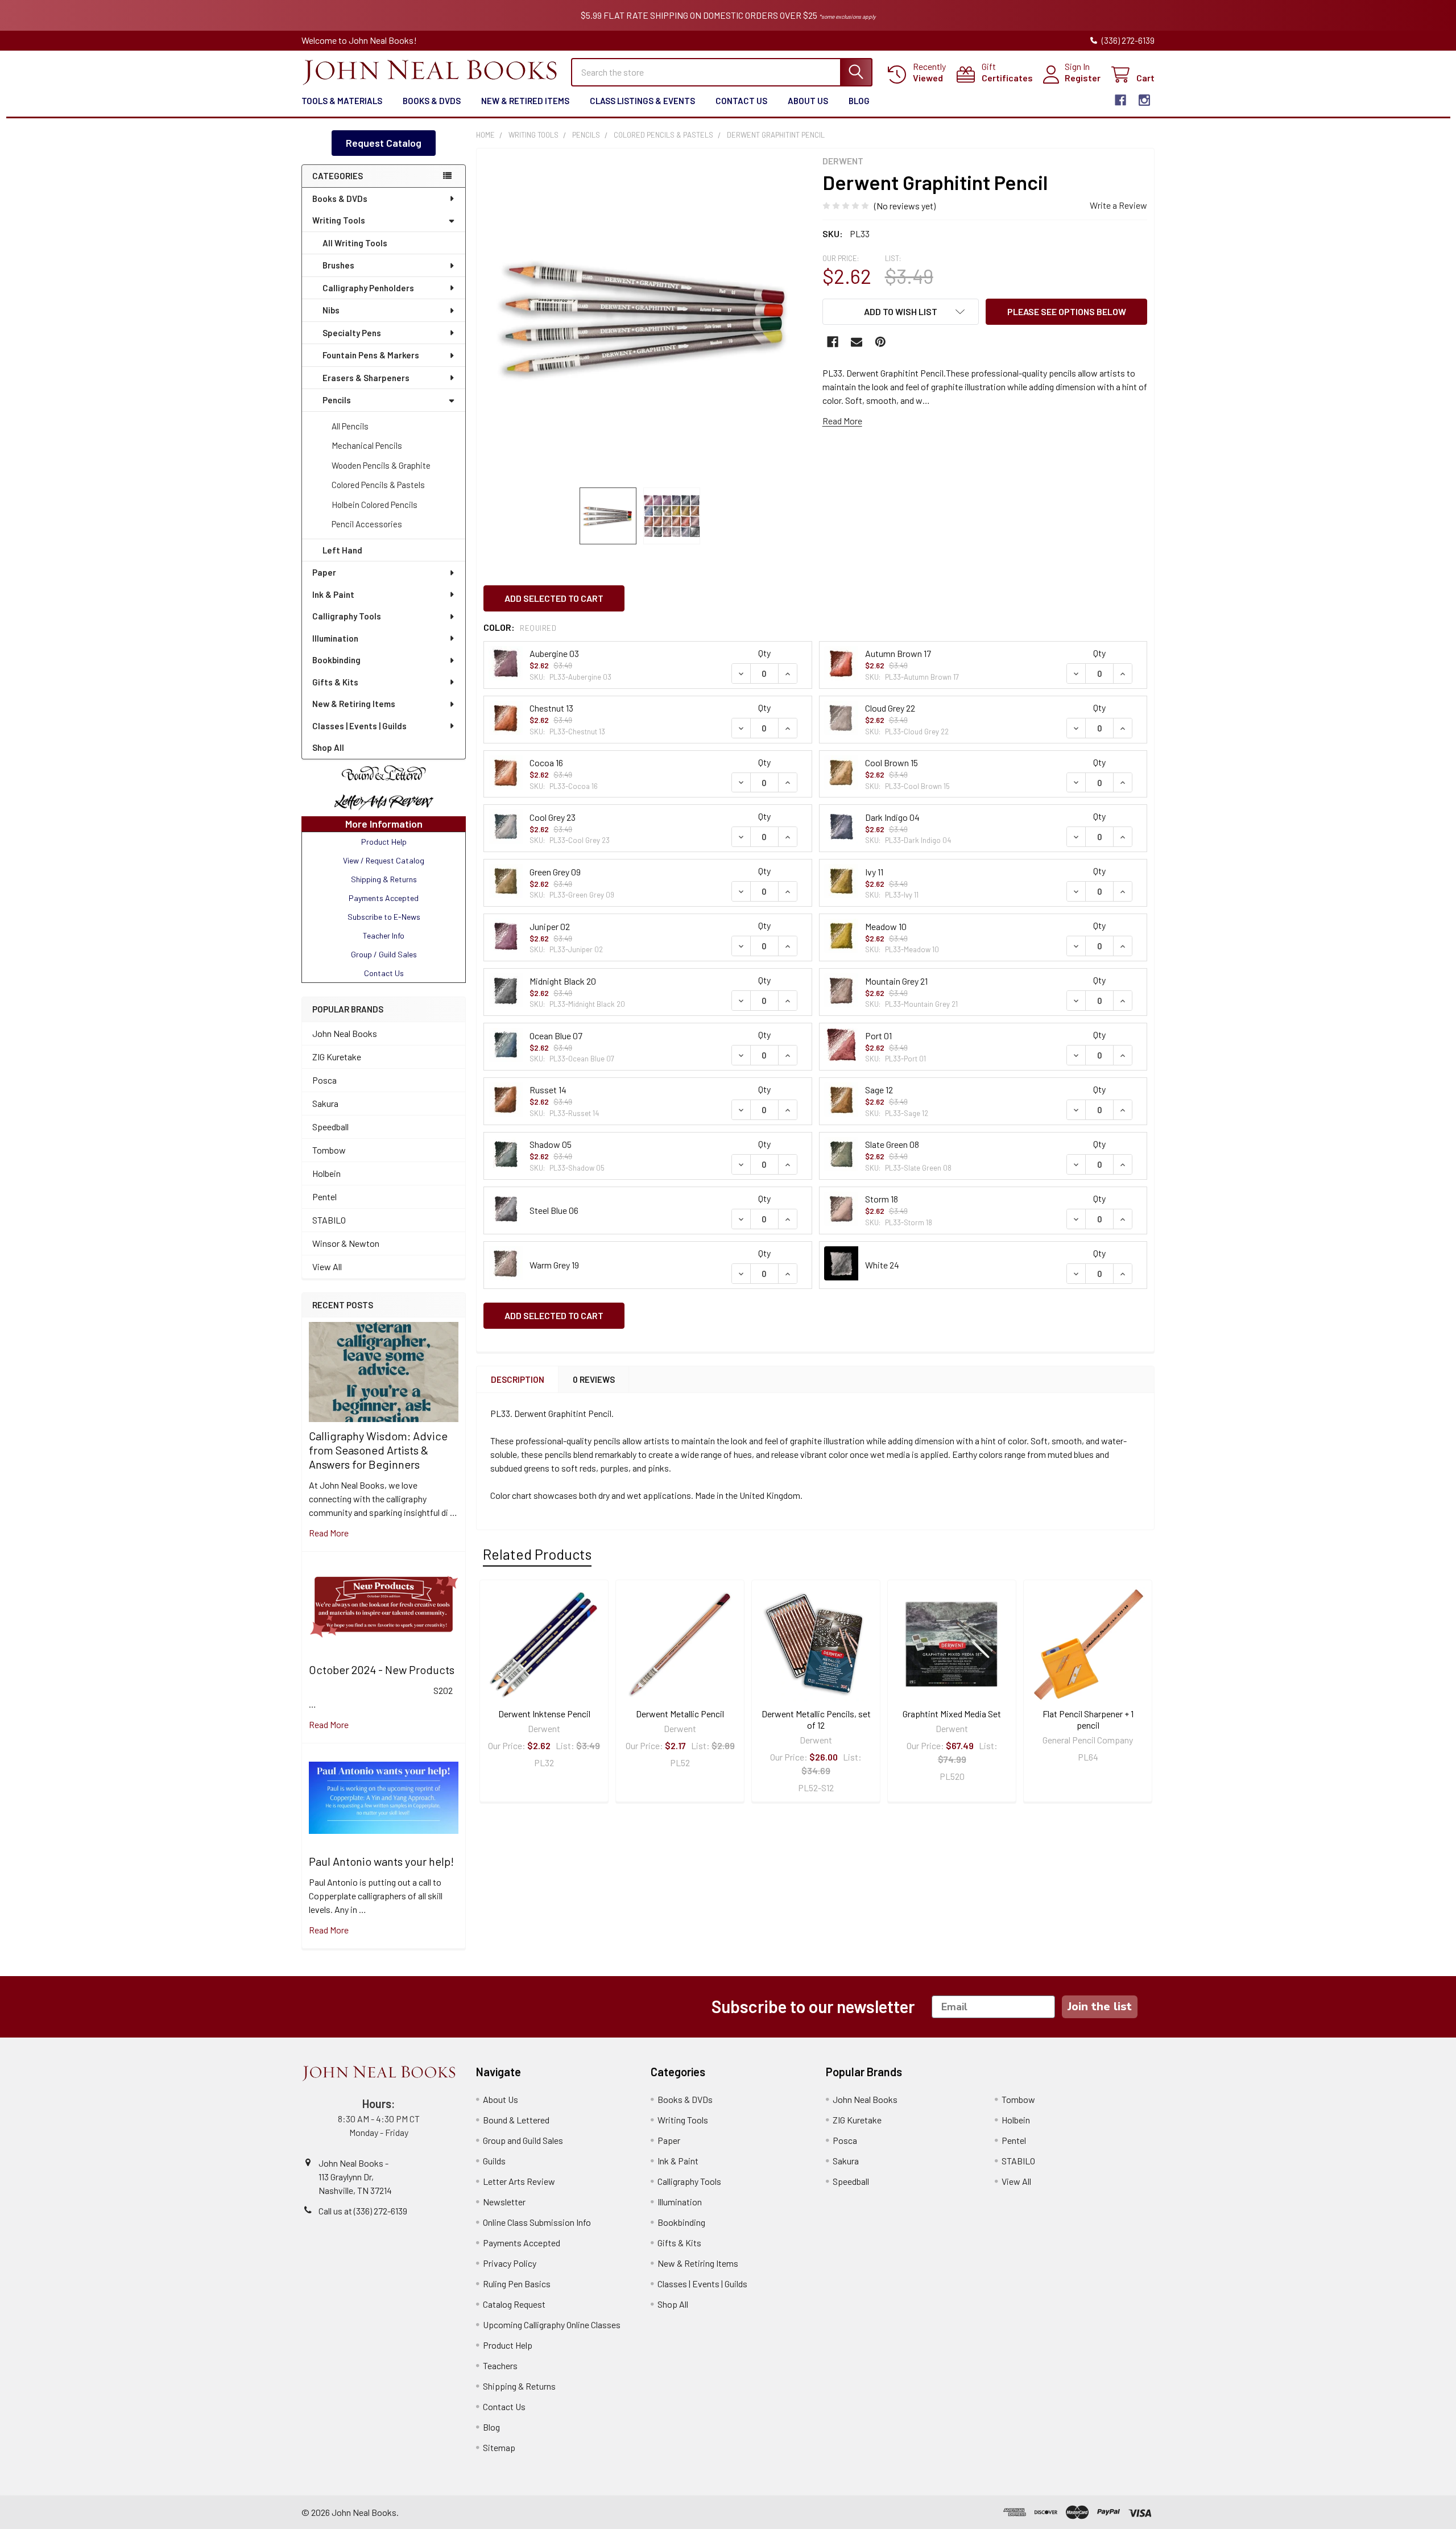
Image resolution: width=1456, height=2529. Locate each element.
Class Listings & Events (642, 101)
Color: (520, 627)
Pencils (337, 400)
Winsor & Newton (346, 1243)
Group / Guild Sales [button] (384, 954)
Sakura (325, 1103)
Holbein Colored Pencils (375, 505)
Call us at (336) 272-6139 (363, 2211)
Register (1083, 78)
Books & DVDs (432, 101)
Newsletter (504, 2202)
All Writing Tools (355, 243)
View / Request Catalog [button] (384, 860)
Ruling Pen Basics (517, 2284)
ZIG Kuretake (337, 1057)
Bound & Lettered (516, 2120)
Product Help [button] (384, 842)
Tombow (329, 1150)
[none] (646, 318)
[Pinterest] (880, 342)
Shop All (328, 747)
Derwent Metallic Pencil (680, 1714)
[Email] (857, 342)
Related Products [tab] (537, 1554)
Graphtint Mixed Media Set (952, 1714)
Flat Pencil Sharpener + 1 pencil (1088, 1719)
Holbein (326, 1173)
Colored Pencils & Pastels (378, 485)
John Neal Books (345, 1033)
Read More (842, 421)
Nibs (331, 310)
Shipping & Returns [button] (384, 879)
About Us (808, 101)
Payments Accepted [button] (384, 898)
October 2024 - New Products (382, 1670)
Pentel (324, 1197)
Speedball (330, 1127)
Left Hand (342, 550)
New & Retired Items (525, 101)
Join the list (1100, 2007)
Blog (859, 101)
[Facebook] (1120, 100)
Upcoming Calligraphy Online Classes (552, 2325)
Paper (324, 572)
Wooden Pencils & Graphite (381, 465)
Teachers (500, 2365)
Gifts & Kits (335, 682)
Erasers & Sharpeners (366, 378)
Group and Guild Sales (523, 2140)
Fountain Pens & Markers (371, 355)
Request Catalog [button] (384, 143)
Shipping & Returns (519, 2386)
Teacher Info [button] (384, 935)
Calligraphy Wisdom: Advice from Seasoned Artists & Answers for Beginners (378, 1450)
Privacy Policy (510, 2263)
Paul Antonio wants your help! (381, 1861)
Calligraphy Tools (347, 616)
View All (327, 1266)
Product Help (508, 2345)
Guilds (494, 2161)
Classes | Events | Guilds (359, 726)
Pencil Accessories (367, 524)
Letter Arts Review (519, 2181)
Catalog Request (514, 2304)
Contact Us (741, 101)
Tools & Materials (342, 101)
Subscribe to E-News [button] (384, 917)
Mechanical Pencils (367, 445)
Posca (324, 1080)
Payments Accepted (522, 2243)
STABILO (329, 1220)
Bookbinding (336, 660)
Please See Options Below (1067, 311)
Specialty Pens (352, 333)
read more (329, 1533)
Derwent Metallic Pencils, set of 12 (816, 1719)
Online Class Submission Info (537, 2222)
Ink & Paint (333, 594)
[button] (384, 774)
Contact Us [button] (384, 973)
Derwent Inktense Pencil (544, 1714)
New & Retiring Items (354, 704)
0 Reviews (594, 1379)
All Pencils (350, 426)
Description (518, 1379)
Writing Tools (339, 220)
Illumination (335, 638)
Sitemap (499, 2447)
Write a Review (1118, 205)
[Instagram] (1144, 100)
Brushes (338, 265)
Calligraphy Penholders (368, 288)
